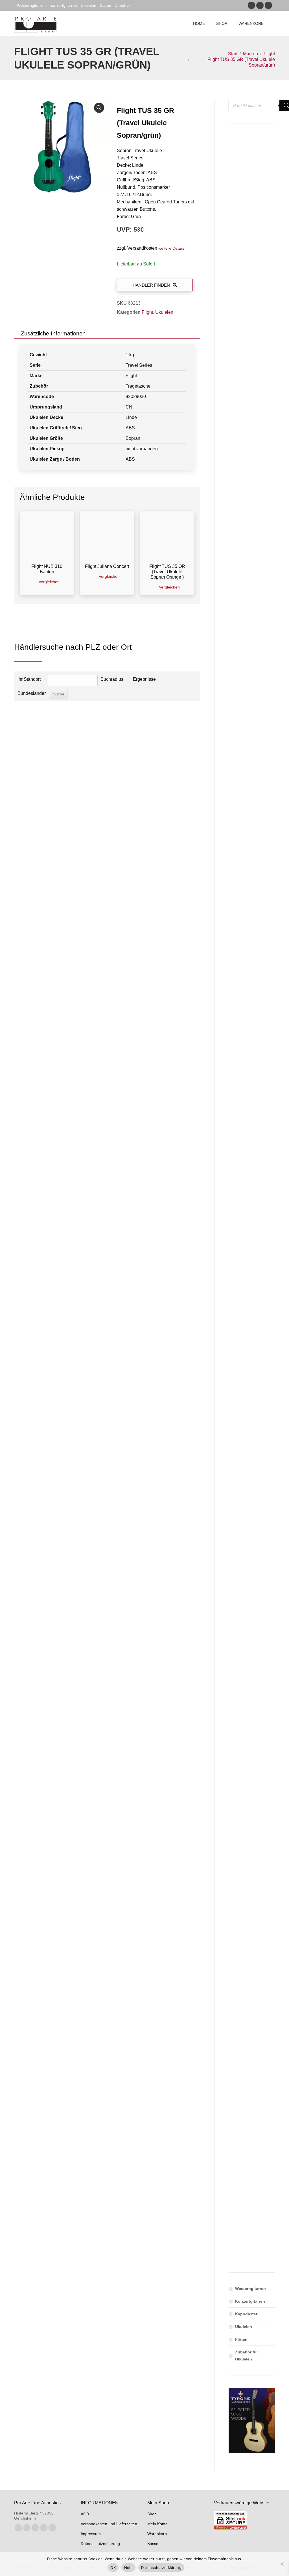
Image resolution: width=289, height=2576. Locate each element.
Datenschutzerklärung (161, 2568)
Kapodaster (246, 2314)
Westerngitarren (250, 2289)
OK (113, 2568)
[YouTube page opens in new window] (268, 5)
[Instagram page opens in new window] (260, 5)
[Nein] (282, 2564)
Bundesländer (31, 693)
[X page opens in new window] (27, 2528)
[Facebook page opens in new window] (251, 5)
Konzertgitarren (250, 2301)
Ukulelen (164, 312)
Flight (147, 312)
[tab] (99, 333)
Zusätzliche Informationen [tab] (53, 333)
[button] (99, 108)
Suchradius (112, 679)
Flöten (241, 2339)
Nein (128, 2568)
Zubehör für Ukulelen (247, 2356)
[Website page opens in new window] (52, 2528)
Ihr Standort (29, 679)
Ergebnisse (144, 679)
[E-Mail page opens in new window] (44, 2528)
